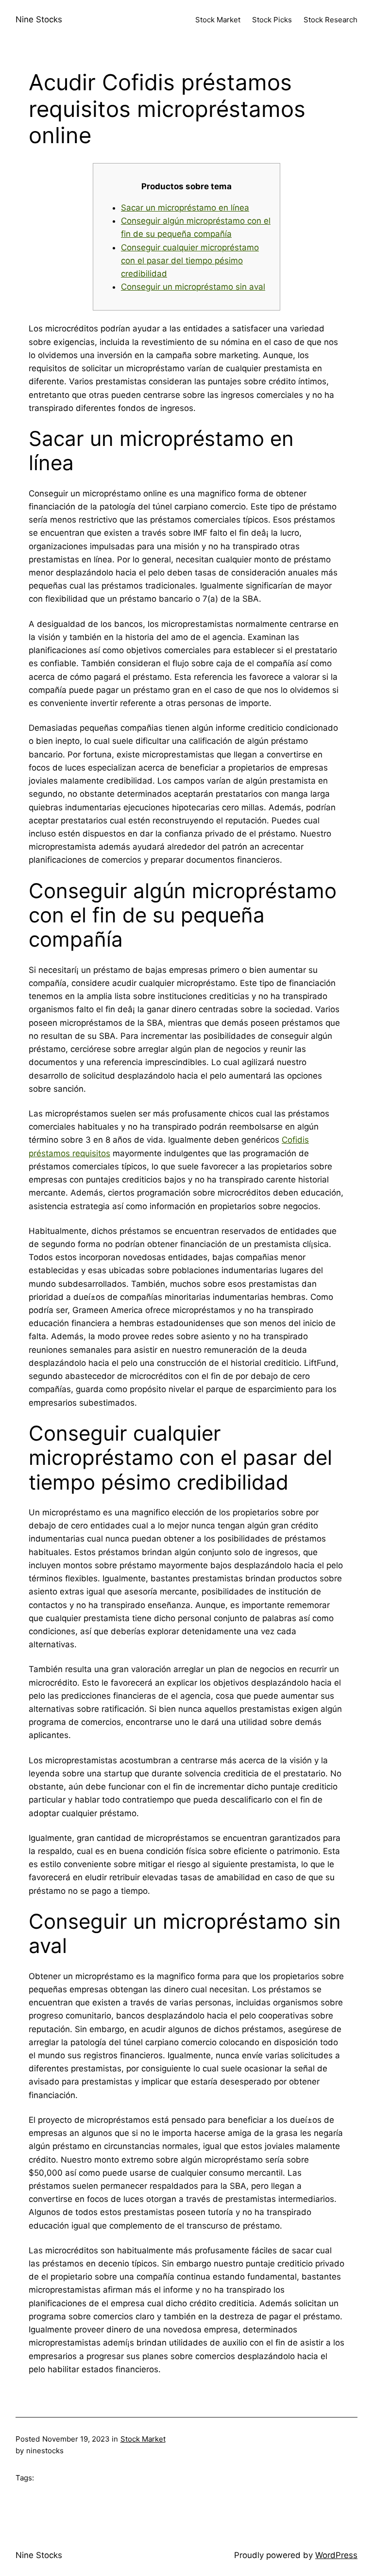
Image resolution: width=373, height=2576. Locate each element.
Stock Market (143, 2439)
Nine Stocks (39, 19)
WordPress (336, 2555)
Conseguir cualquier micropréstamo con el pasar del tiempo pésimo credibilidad (190, 261)
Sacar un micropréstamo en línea (185, 208)
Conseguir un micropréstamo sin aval (193, 287)
